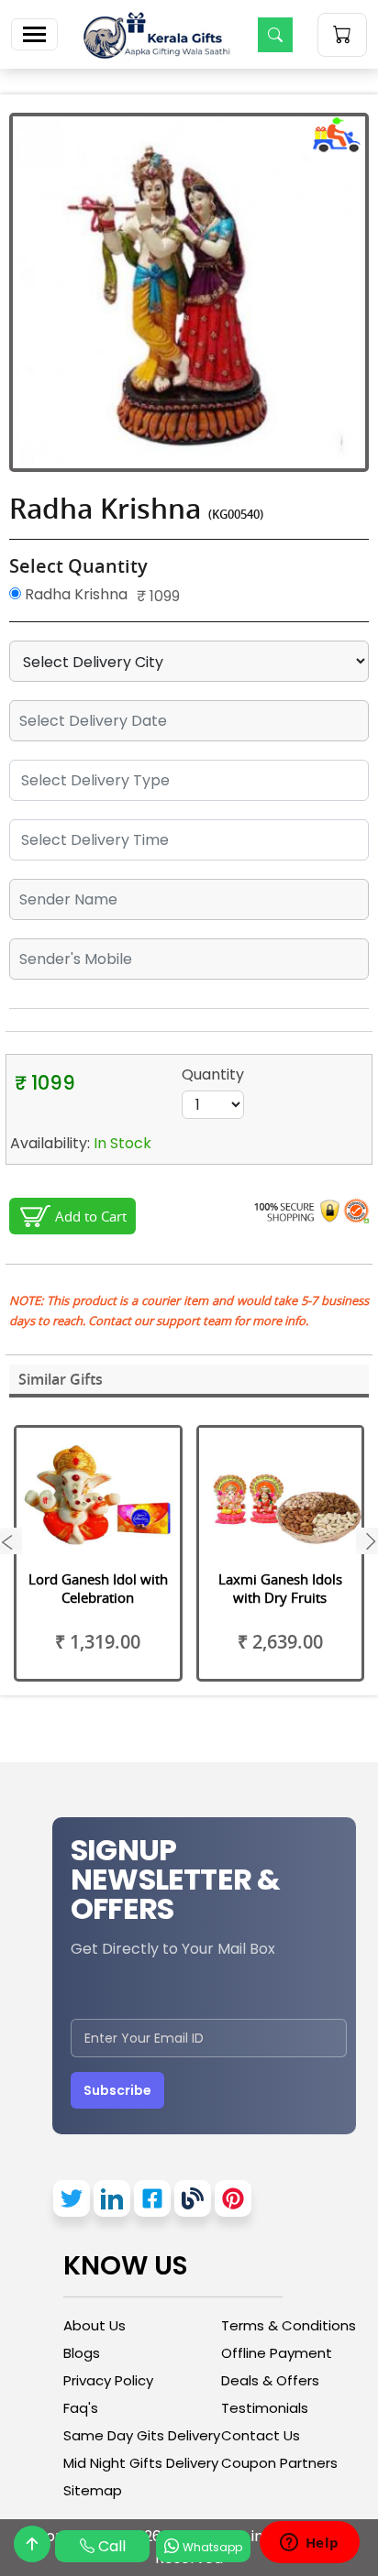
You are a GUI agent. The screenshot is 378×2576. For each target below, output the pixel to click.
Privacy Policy (108, 2380)
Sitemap (93, 2490)
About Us (94, 2325)
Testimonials (265, 2408)
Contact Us (261, 2435)
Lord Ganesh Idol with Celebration (98, 1588)
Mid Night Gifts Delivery (141, 2463)
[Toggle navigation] (34, 34)
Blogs (82, 2353)
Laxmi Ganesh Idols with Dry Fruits (280, 1588)
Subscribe (117, 2090)
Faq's (81, 2408)
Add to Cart (91, 1216)
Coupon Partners (279, 2463)
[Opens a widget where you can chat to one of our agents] (309, 2544)
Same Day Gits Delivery (142, 2435)
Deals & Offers (270, 2380)
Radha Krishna (74, 594)
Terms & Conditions (289, 2325)
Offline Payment (277, 2353)
